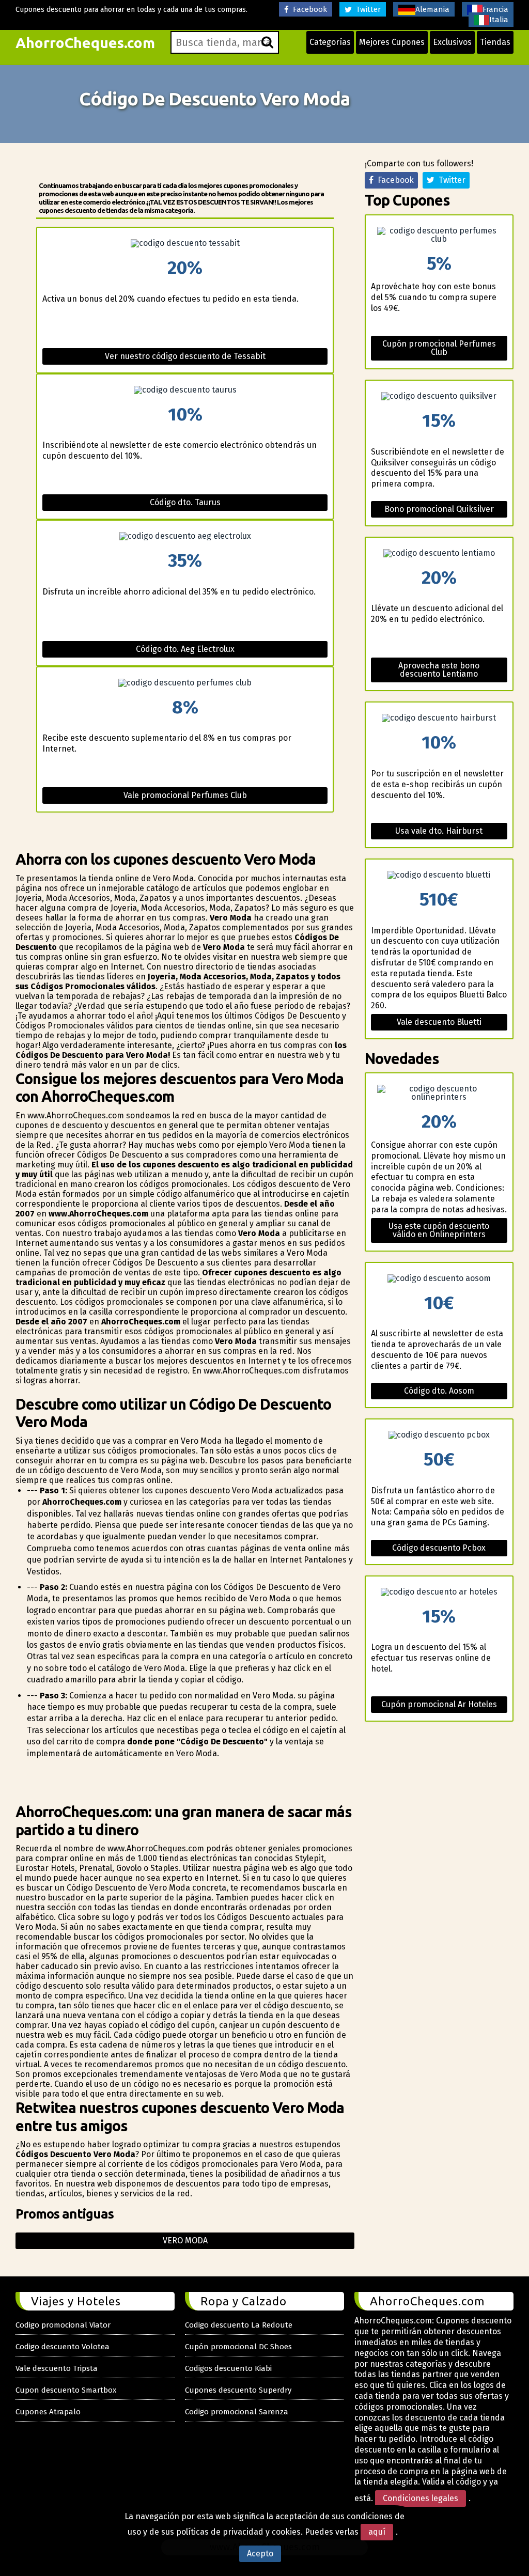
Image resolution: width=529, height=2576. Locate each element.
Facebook (308, 9)
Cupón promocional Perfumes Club (439, 348)
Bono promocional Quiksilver (439, 509)
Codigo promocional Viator (63, 2325)
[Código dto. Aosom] (439, 1278)
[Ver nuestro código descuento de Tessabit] (185, 243)
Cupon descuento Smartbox (66, 2390)
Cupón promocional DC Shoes (238, 2347)
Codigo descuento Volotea (63, 2347)
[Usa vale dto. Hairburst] (439, 718)
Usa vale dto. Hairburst (439, 831)
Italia (499, 20)
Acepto (260, 2554)
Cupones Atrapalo (48, 2412)
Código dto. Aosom (439, 1391)
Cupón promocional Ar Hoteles (439, 1704)
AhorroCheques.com (85, 43)
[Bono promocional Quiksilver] (439, 396)
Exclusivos (452, 42)
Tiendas (495, 42)
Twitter (366, 9)
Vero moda (185, 2241)
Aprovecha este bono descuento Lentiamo (439, 670)
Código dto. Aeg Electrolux (185, 649)
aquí (377, 2532)
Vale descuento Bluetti (439, 1022)
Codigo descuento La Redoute (239, 2325)
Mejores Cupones (392, 42)
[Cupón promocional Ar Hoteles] (439, 1592)
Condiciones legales (421, 2498)
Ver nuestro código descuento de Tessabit (185, 356)
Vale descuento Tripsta (57, 2368)
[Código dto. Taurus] (185, 390)
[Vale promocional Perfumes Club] (185, 683)
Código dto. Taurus (185, 502)
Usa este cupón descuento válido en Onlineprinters (439, 1230)
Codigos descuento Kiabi (228, 2368)
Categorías (330, 42)
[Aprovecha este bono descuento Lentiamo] (439, 553)
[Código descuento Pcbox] (439, 1435)
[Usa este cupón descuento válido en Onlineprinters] (439, 1093)
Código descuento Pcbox (439, 1548)
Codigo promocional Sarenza (237, 2412)
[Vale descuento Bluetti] (439, 875)
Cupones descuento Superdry (238, 2390)
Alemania (432, 9)
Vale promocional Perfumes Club (185, 795)
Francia (495, 9)
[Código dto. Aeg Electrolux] (185, 536)
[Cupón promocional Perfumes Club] (439, 235)
